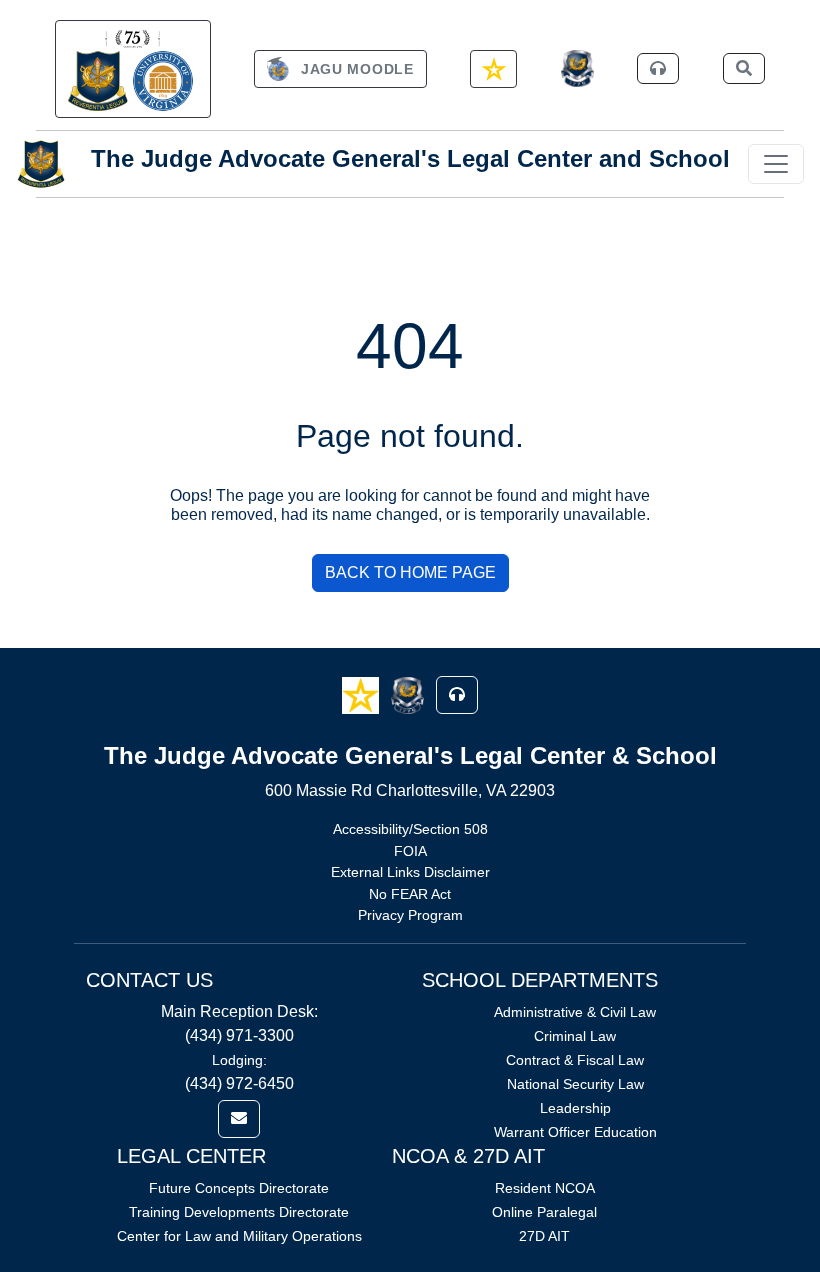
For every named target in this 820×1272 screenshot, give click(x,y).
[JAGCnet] (577, 68)
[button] (362, 693)
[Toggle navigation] (776, 164)
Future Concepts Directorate (239, 1188)
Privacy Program (410, 915)
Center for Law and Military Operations (239, 1236)
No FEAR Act (410, 894)
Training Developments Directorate (239, 1212)
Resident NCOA (545, 1188)
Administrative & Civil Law (575, 1012)
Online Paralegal (544, 1212)
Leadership (575, 1108)
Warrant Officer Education (575, 1132)
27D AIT (544, 1236)
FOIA (410, 851)
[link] (132, 69)
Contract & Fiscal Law (575, 1060)
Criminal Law (575, 1036)
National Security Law (575, 1084)
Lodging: (239, 1060)
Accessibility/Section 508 (410, 829)
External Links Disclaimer (410, 872)
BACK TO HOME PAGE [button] (410, 572)
